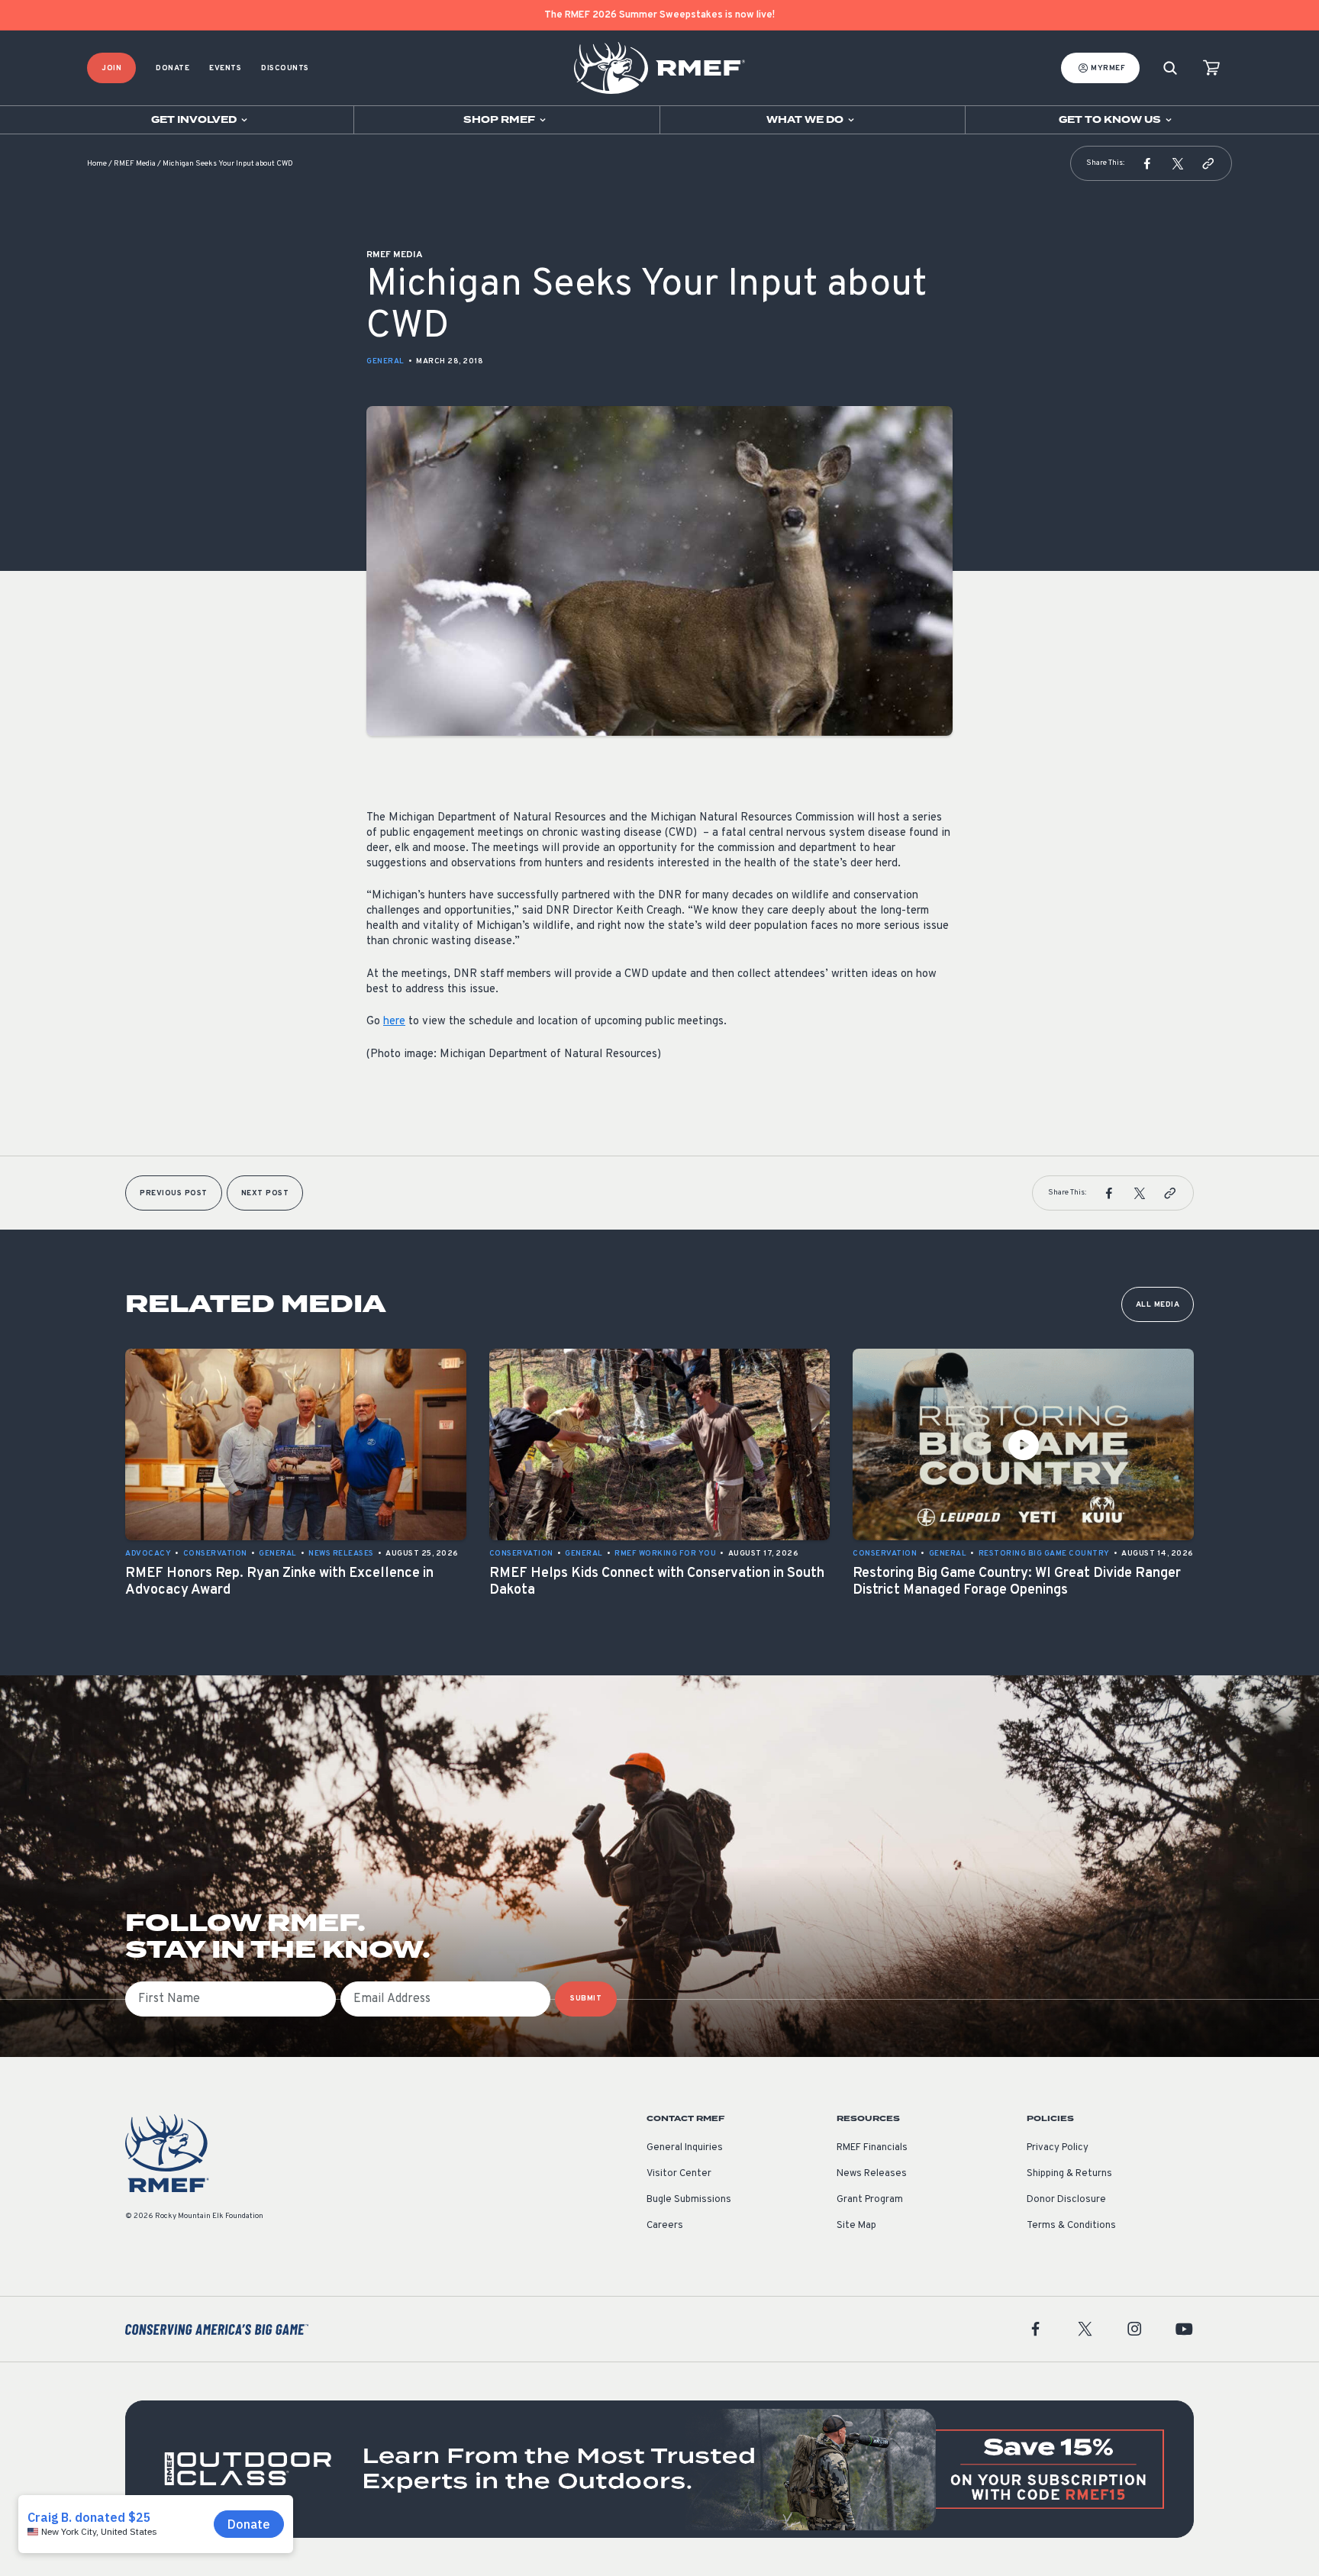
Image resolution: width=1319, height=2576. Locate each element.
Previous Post (174, 1193)
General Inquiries (685, 2148)
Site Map (856, 2226)
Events (225, 68)
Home (97, 164)
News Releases (872, 2174)
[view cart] (1211, 68)
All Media (1158, 1305)
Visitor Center (679, 2174)
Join (111, 68)
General (385, 361)
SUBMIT (586, 1999)
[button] (1147, 163)
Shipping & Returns (1069, 2174)
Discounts (285, 68)
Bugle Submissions (689, 2200)
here (394, 1022)
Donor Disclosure (1066, 2200)
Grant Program (870, 2200)
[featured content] (659, 2469)
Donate (173, 68)
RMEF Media (135, 164)
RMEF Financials (872, 2148)
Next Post (265, 1193)
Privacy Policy (1058, 2148)
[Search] (1170, 68)
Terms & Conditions (1071, 2226)
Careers (665, 2226)
